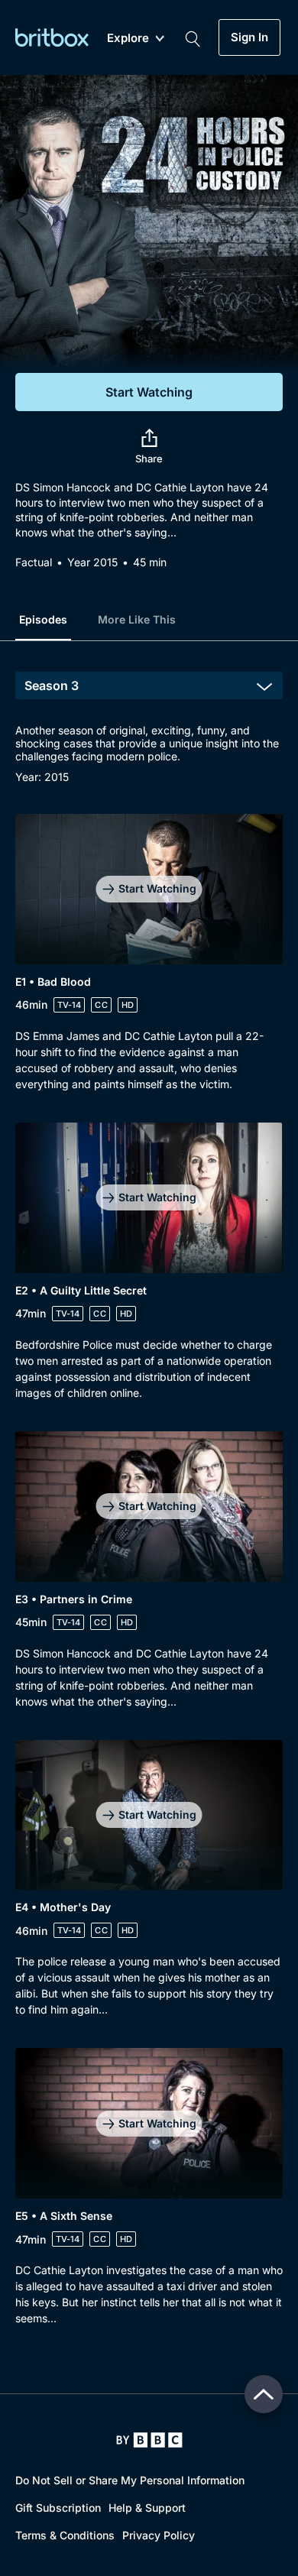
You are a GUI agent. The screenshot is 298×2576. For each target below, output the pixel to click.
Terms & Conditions (65, 2535)
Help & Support (147, 2508)
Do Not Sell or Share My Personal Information (130, 2480)
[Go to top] (264, 2394)
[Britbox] (52, 37)
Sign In (249, 37)
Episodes (43, 619)
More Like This (137, 619)
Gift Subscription (58, 2508)
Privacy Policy (159, 2535)
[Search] (193, 37)
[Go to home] (149, 2440)
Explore (128, 39)
